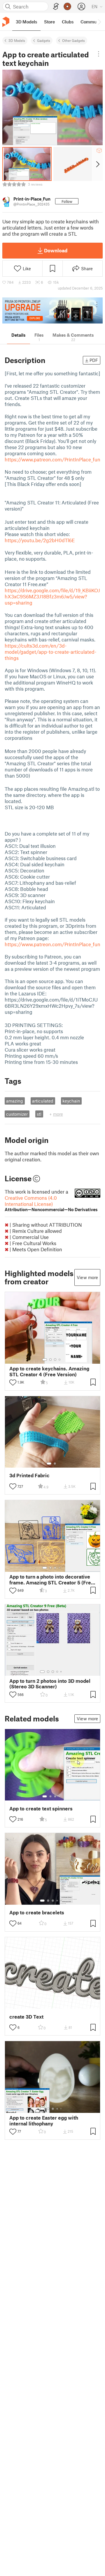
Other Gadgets (73, 40)
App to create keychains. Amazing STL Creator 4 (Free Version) (49, 1371)
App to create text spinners (41, 1809)
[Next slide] (97, 164)
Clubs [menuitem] (68, 22)
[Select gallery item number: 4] (60, 1360)
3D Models (17, 40)
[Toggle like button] (13, 1382)
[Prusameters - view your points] (67, 6)
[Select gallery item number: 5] (62, 1672)
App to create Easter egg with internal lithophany (44, 2120)
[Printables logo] (6, 22)
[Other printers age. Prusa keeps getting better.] (52, 310)
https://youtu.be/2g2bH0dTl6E (40, 540)
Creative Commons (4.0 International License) (51, 1203)
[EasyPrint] (56, 7)
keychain (71, 1101)
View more (87, 1277)
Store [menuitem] (49, 22)
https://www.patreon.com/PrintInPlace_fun (52, 459)
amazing (15, 1101)
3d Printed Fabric (29, 1475)
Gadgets (44, 40)
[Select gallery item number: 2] (50, 1360)
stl (39, 1114)
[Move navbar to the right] (99, 22)
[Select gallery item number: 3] (55, 1360)
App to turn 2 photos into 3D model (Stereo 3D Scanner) (50, 1684)
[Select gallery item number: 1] (45, 1360)
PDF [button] (94, 360)
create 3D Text (26, 2017)
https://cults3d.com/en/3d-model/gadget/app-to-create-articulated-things (50, 652)
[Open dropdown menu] (99, 54)
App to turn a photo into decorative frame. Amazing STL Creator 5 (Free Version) (52, 1579)
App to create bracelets (37, 1912)
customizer (17, 1114)
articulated (43, 1101)
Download (56, 250)
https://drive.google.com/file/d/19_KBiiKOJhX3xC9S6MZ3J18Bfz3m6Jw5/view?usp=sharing (52, 596)
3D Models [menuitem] (26, 22)
